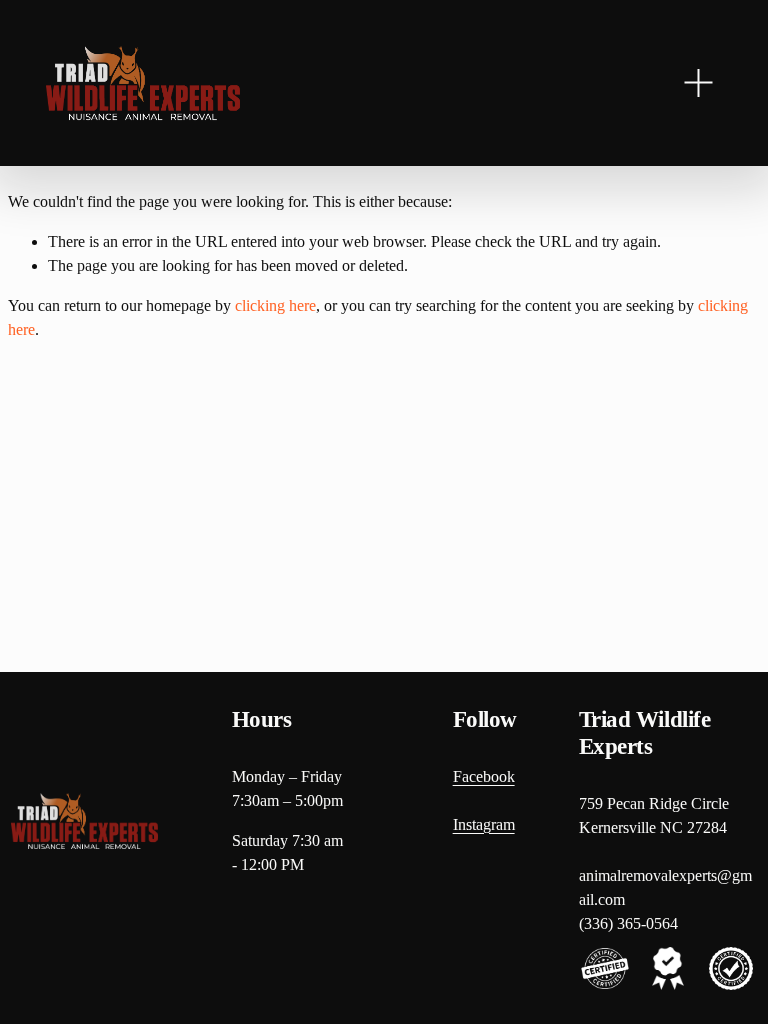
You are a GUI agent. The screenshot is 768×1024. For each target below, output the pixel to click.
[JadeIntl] (143, 83)
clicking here (275, 305)
